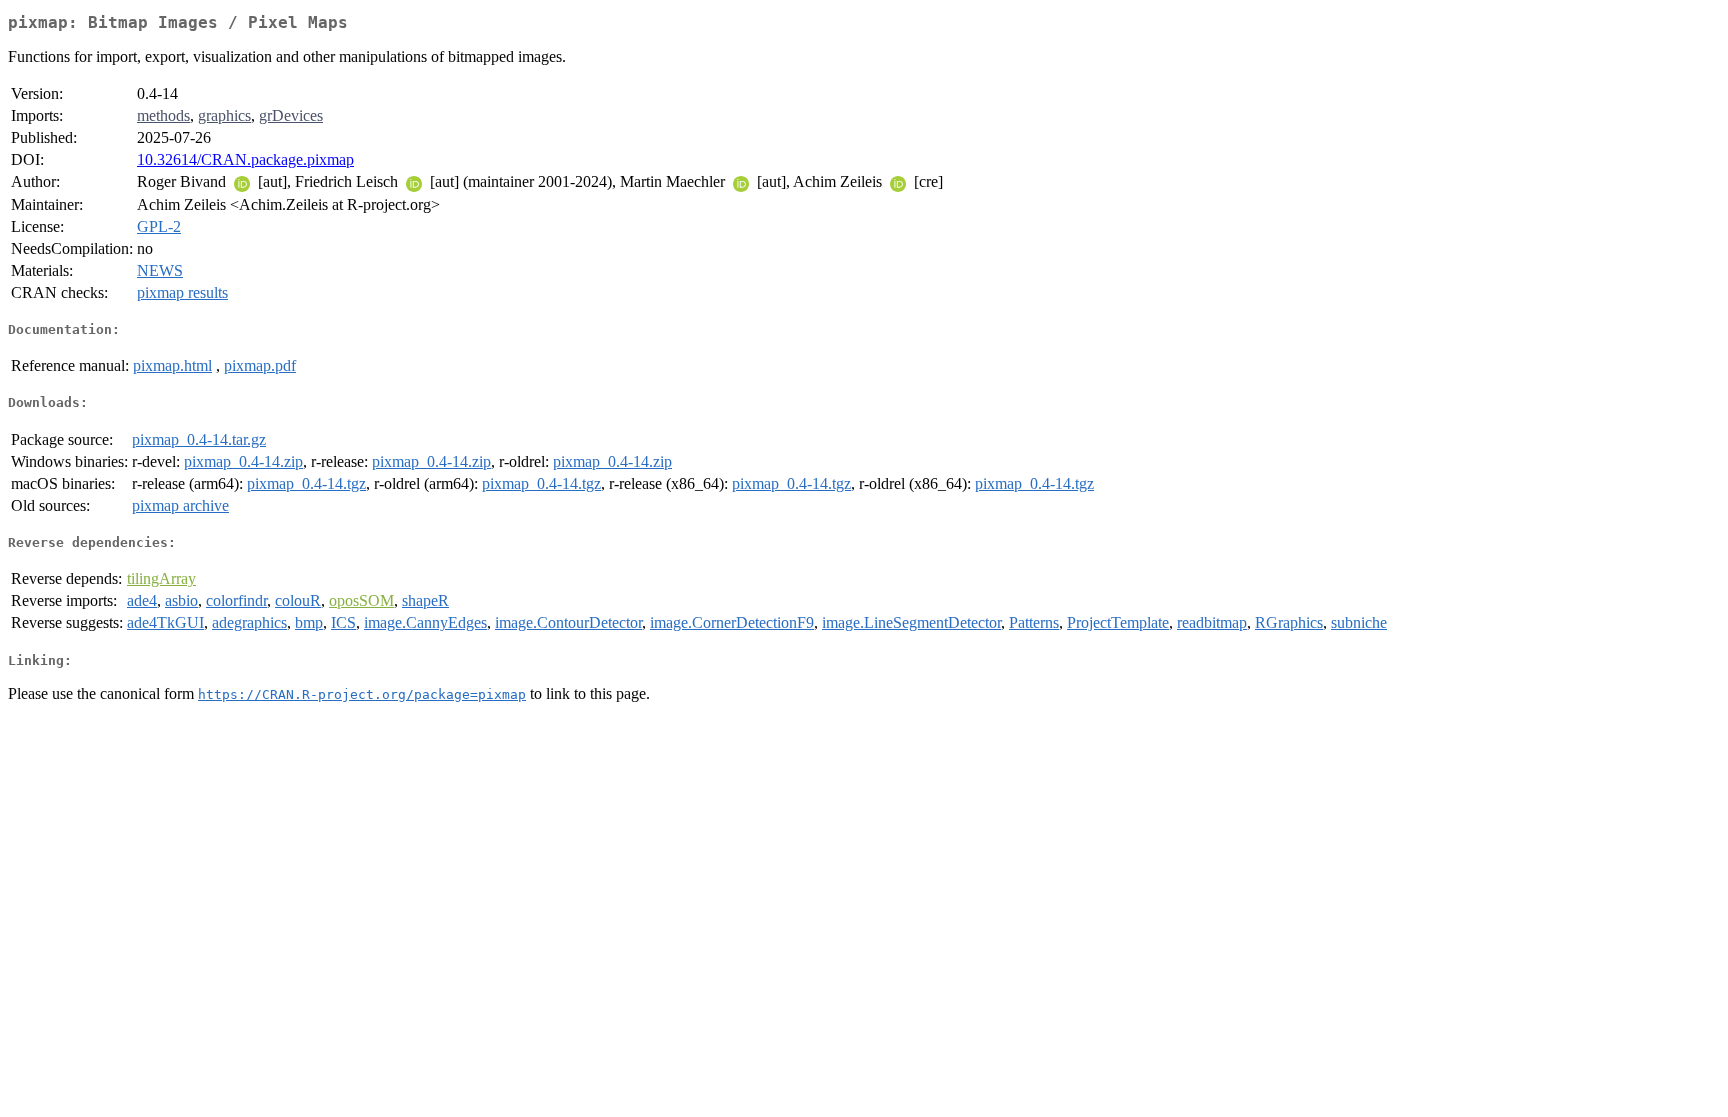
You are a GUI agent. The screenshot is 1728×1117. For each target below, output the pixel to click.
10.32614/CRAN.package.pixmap (245, 159)
